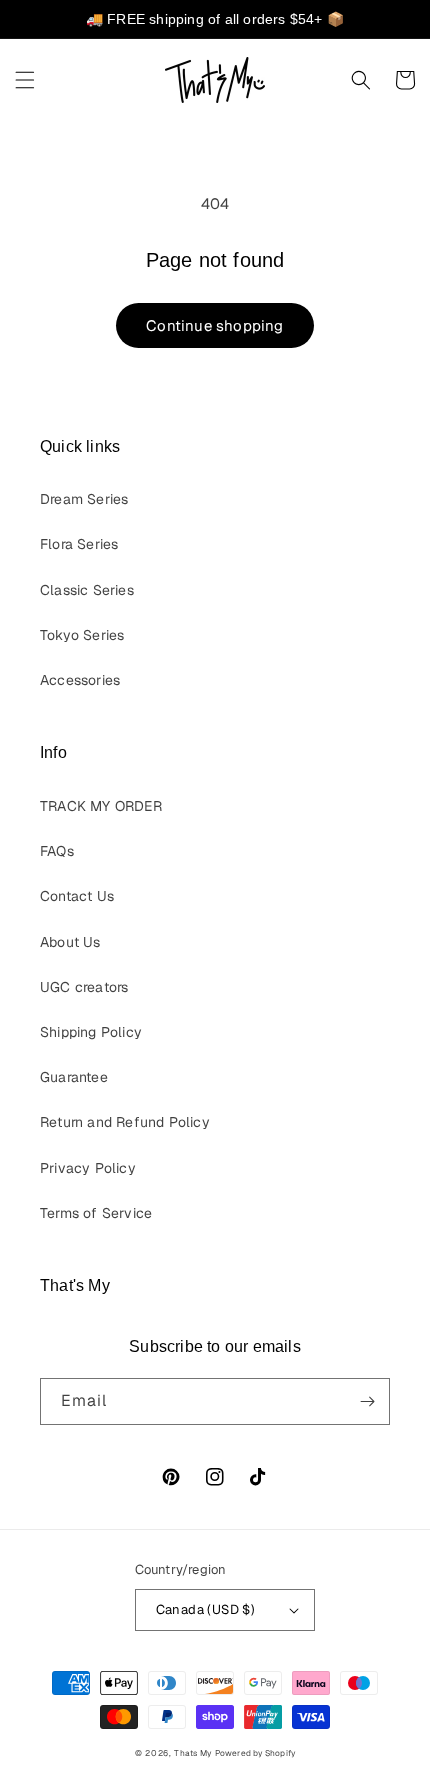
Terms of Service (96, 1213)
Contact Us (77, 896)
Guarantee (74, 1077)
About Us (70, 942)
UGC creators (84, 987)
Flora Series (79, 544)
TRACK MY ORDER (101, 806)
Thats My (192, 1753)
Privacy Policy (88, 1168)
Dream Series (84, 499)
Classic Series (87, 590)
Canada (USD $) (206, 1609)
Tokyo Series (82, 635)
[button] (25, 80)
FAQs (57, 851)
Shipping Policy (91, 1032)
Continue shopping (214, 325)
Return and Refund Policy (125, 1122)
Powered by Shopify (255, 1753)
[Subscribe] (367, 1401)
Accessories (80, 680)
